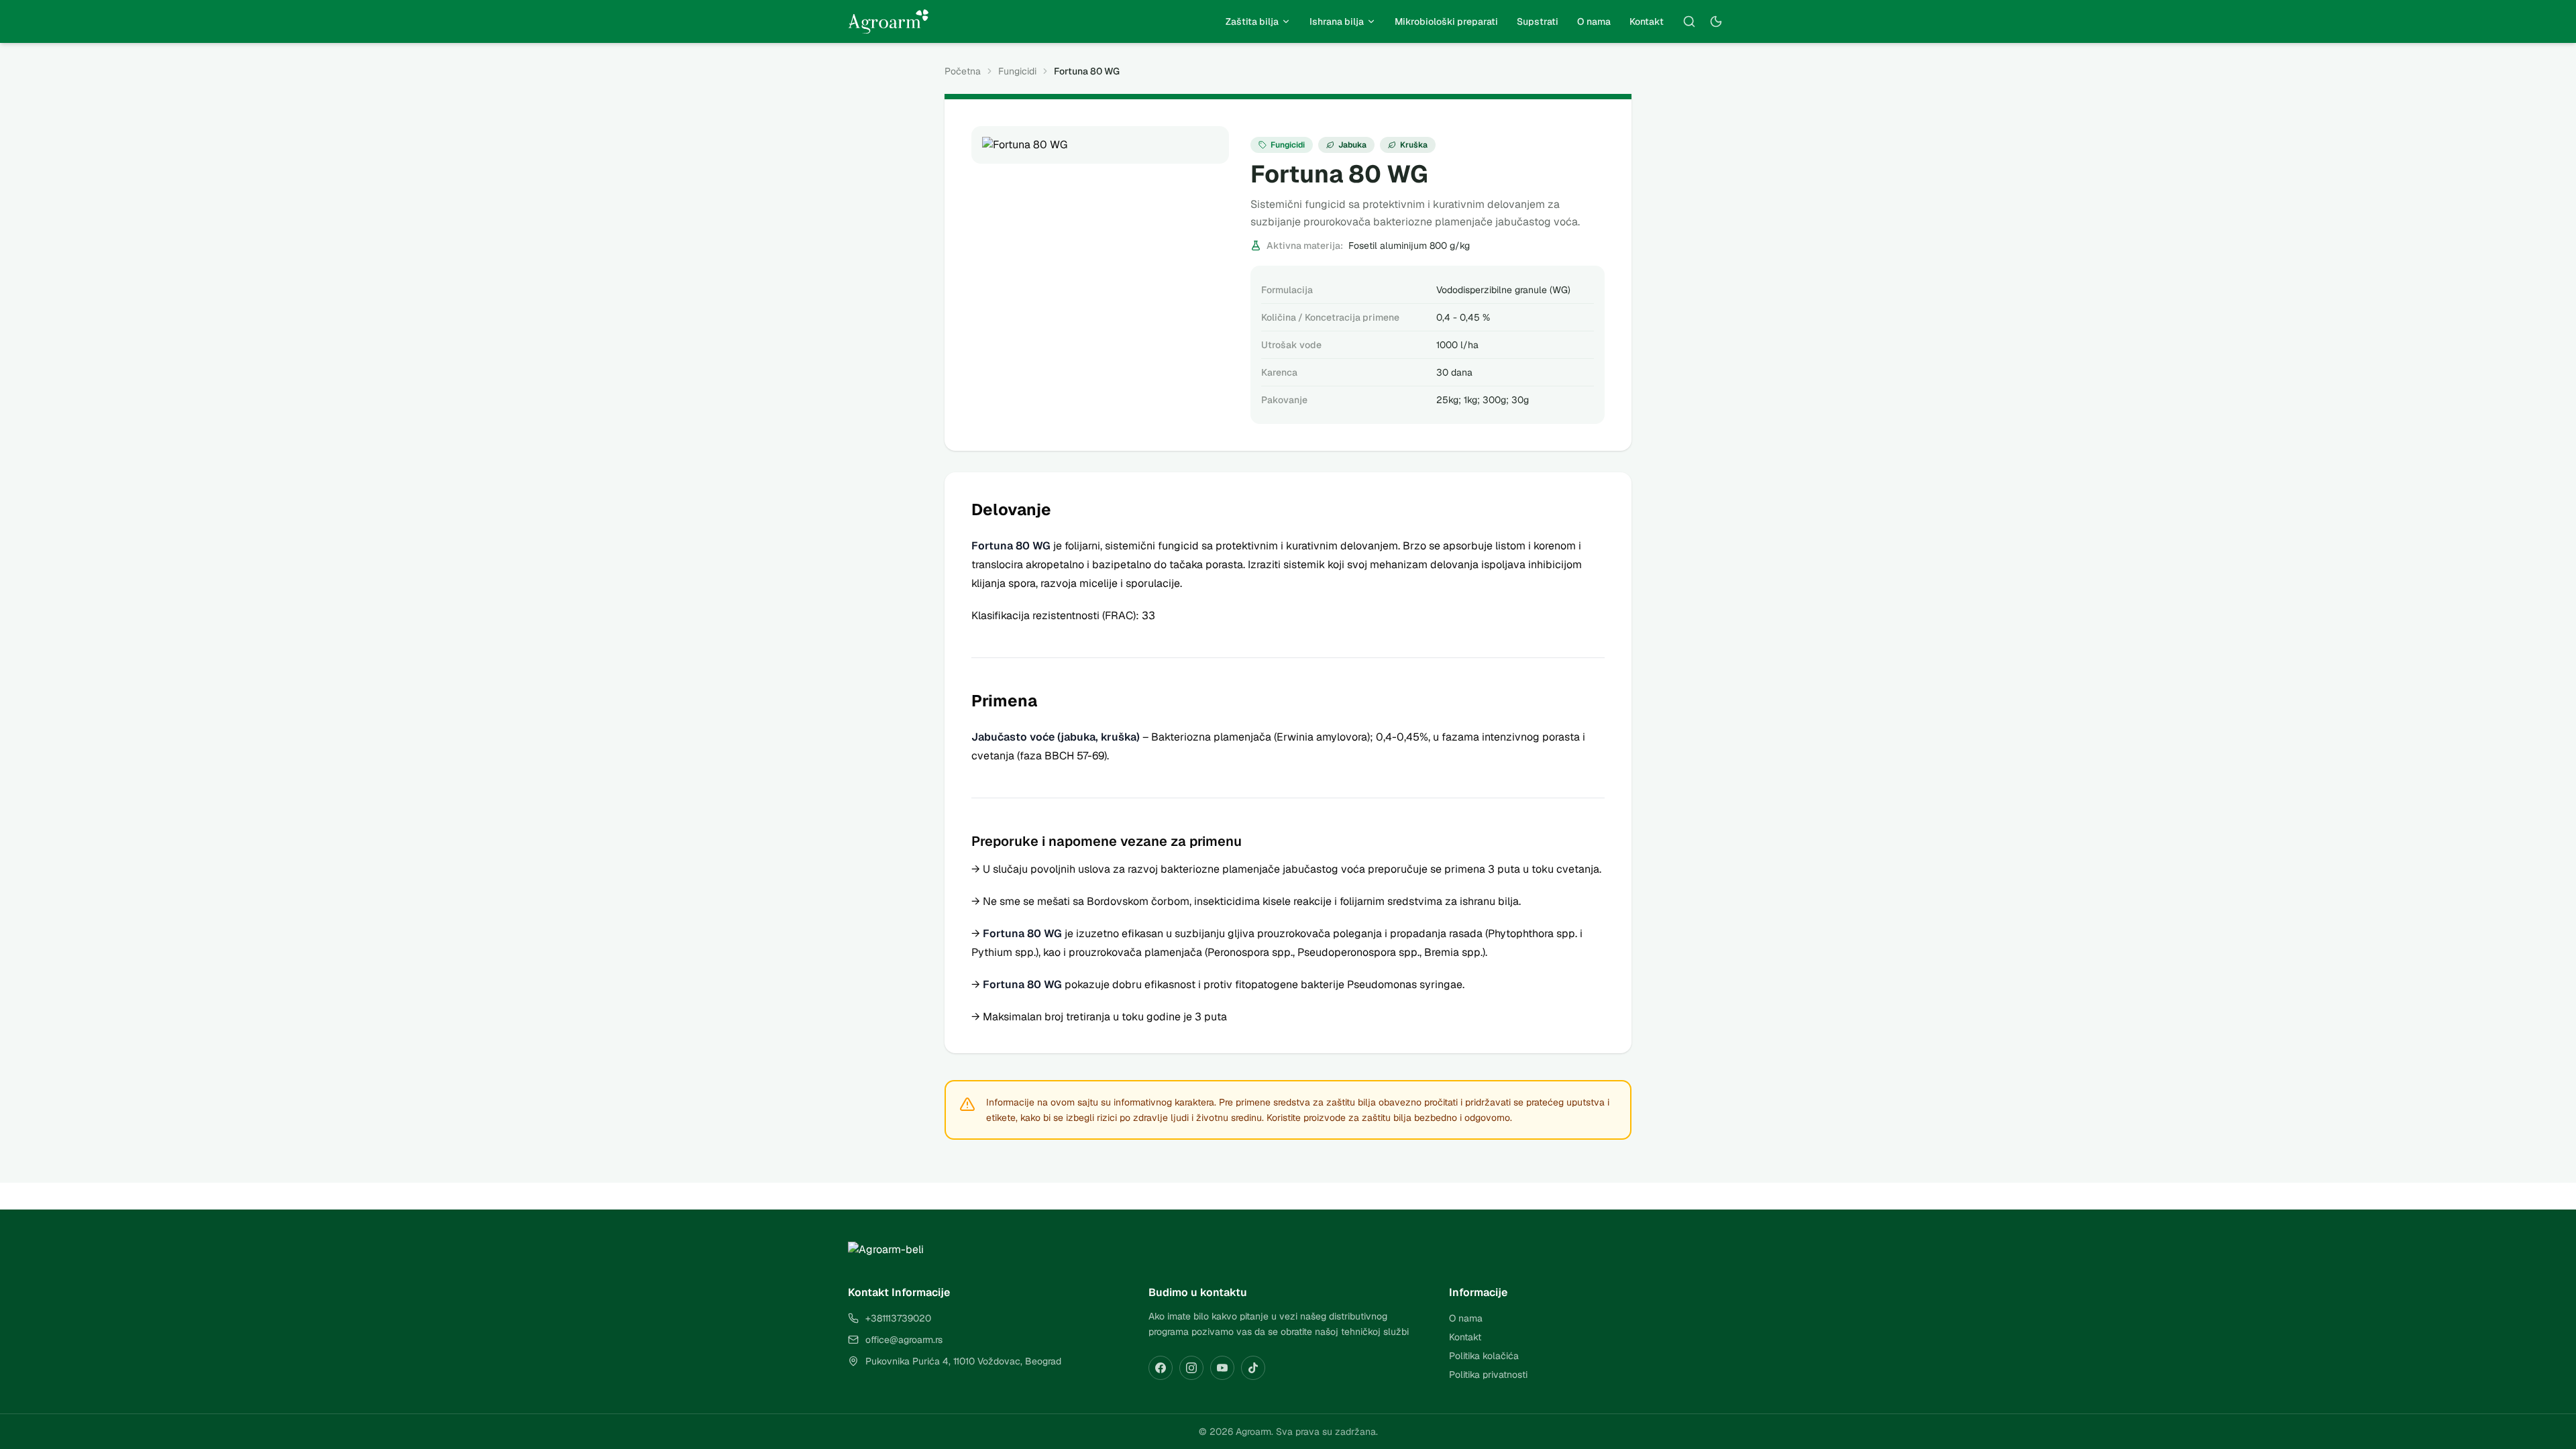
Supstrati (1538, 21)
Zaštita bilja (1252, 21)
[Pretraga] (1689, 21)
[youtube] (1222, 1368)
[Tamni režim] (1716, 21)
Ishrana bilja (1337, 21)
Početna (963, 71)
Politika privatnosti (1488, 1375)
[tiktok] (1253, 1368)
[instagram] (1191, 1368)
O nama (1594, 21)
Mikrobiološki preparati (1446, 21)
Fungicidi (1017, 71)
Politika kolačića (1484, 1356)
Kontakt (1647, 21)
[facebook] (1161, 1368)
